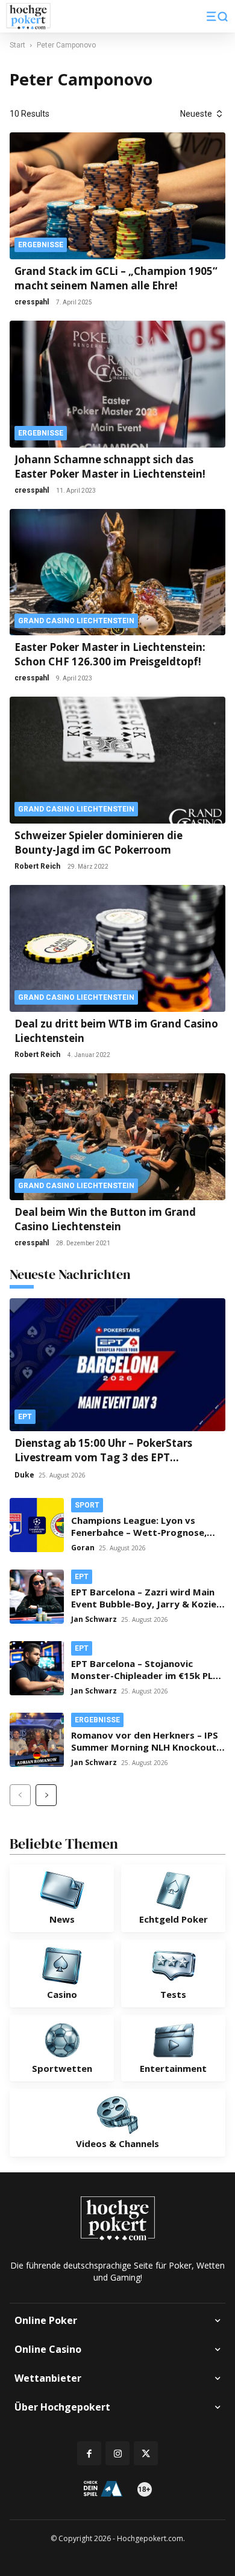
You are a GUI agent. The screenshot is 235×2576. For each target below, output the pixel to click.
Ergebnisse (41, 245)
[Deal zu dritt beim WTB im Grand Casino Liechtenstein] (117, 948)
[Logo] (28, 17)
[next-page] (46, 1795)
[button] (217, 16)
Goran (83, 1548)
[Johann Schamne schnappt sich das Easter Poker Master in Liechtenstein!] (117, 384)
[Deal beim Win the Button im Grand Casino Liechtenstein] (117, 1137)
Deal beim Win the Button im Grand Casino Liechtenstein (105, 1219)
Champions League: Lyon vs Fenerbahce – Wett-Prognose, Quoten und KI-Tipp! (139, 1532)
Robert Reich (37, 866)
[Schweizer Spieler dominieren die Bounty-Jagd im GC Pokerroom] (117, 760)
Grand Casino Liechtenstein (76, 621)
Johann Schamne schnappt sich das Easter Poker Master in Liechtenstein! (110, 467)
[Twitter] (146, 2453)
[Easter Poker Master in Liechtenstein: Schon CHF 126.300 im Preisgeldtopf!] (117, 572)
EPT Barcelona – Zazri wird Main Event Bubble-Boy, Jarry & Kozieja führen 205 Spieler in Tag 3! (148, 1604)
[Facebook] (89, 2453)
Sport (87, 1505)
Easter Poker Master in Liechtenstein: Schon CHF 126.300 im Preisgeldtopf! (110, 654)
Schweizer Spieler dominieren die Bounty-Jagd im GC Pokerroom (99, 843)
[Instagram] (117, 2453)
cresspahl (32, 302)
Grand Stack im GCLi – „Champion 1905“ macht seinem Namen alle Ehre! (116, 278)
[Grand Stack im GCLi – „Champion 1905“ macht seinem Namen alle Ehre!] (117, 196)
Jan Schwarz (94, 1619)
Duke (24, 1475)
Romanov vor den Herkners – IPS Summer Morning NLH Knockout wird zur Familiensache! (145, 1747)
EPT (25, 1417)
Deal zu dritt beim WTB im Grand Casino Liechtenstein (116, 1031)
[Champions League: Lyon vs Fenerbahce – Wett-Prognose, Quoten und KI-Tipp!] (37, 1525)
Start (17, 45)
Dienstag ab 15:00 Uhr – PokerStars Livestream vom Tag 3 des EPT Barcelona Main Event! (103, 1457)
